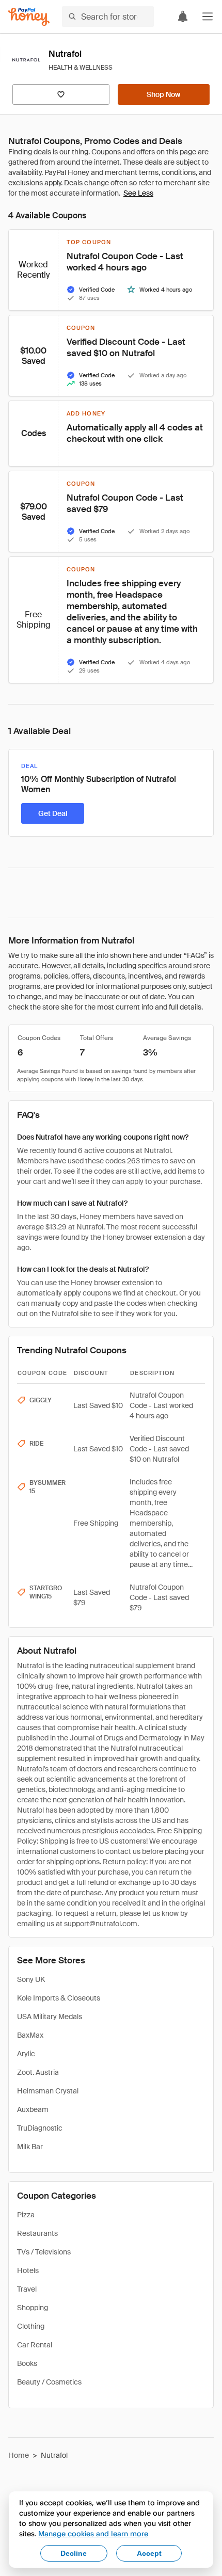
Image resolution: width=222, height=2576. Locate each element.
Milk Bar (30, 2147)
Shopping (33, 2308)
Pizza (26, 2215)
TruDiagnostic (40, 2128)
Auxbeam (33, 2109)
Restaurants (37, 2233)
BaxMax (30, 2035)
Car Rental (35, 2345)
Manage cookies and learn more (93, 2533)
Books (27, 2363)
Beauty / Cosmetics (49, 2382)
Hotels (28, 2270)
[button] (208, 17)
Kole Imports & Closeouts (59, 1998)
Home (19, 2455)
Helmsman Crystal (48, 2091)
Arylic (26, 2054)
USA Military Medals (50, 2017)
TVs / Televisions (44, 2252)
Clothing (31, 2326)
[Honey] (29, 17)
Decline (74, 2553)
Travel (27, 2289)
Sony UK (31, 1979)
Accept (149, 2553)
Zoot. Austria (38, 2072)
